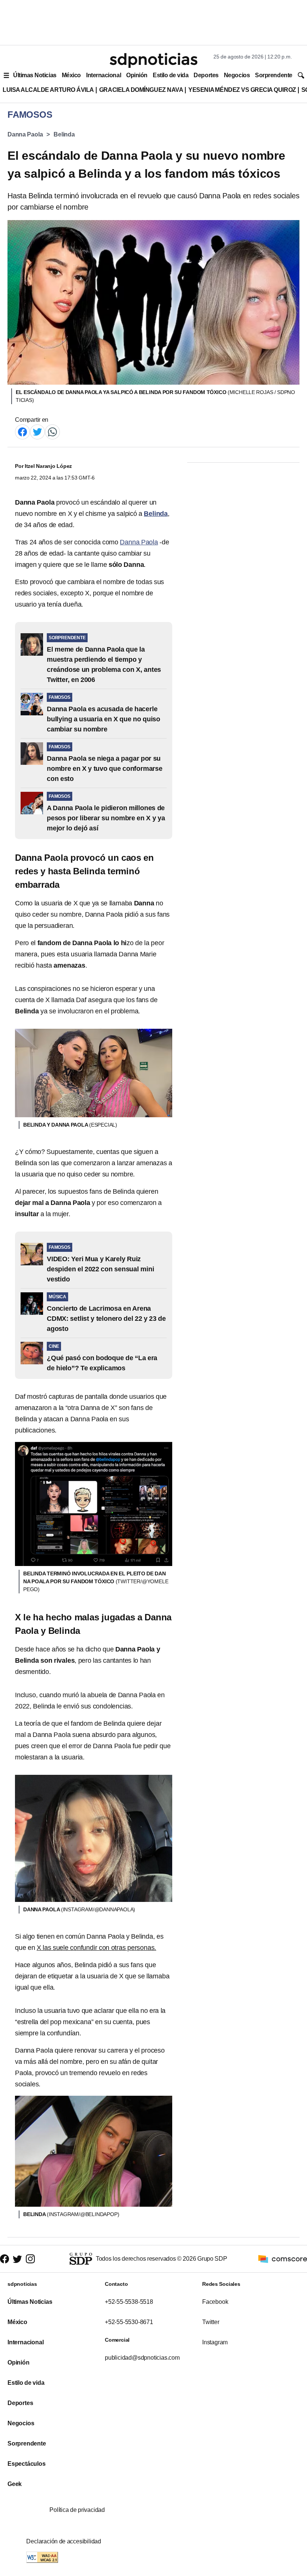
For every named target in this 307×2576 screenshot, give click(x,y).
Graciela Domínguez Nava (141, 90)
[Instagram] (30, 2259)
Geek (15, 2484)
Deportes (206, 75)
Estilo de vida (171, 75)
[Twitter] (37, 431)
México (71, 75)
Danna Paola (25, 134)
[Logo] (153, 60)
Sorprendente (274, 75)
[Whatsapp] (52, 431)
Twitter (211, 2322)
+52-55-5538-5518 (129, 2302)
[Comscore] (283, 2258)
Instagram (215, 2342)
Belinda (64, 134)
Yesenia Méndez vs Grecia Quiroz (242, 90)
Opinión (137, 75)
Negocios (237, 75)
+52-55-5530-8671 (129, 2322)
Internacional (104, 75)
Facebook (215, 2302)
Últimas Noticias (35, 75)
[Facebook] (22, 431)
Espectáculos (27, 2464)
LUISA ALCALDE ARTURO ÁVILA (48, 90)
